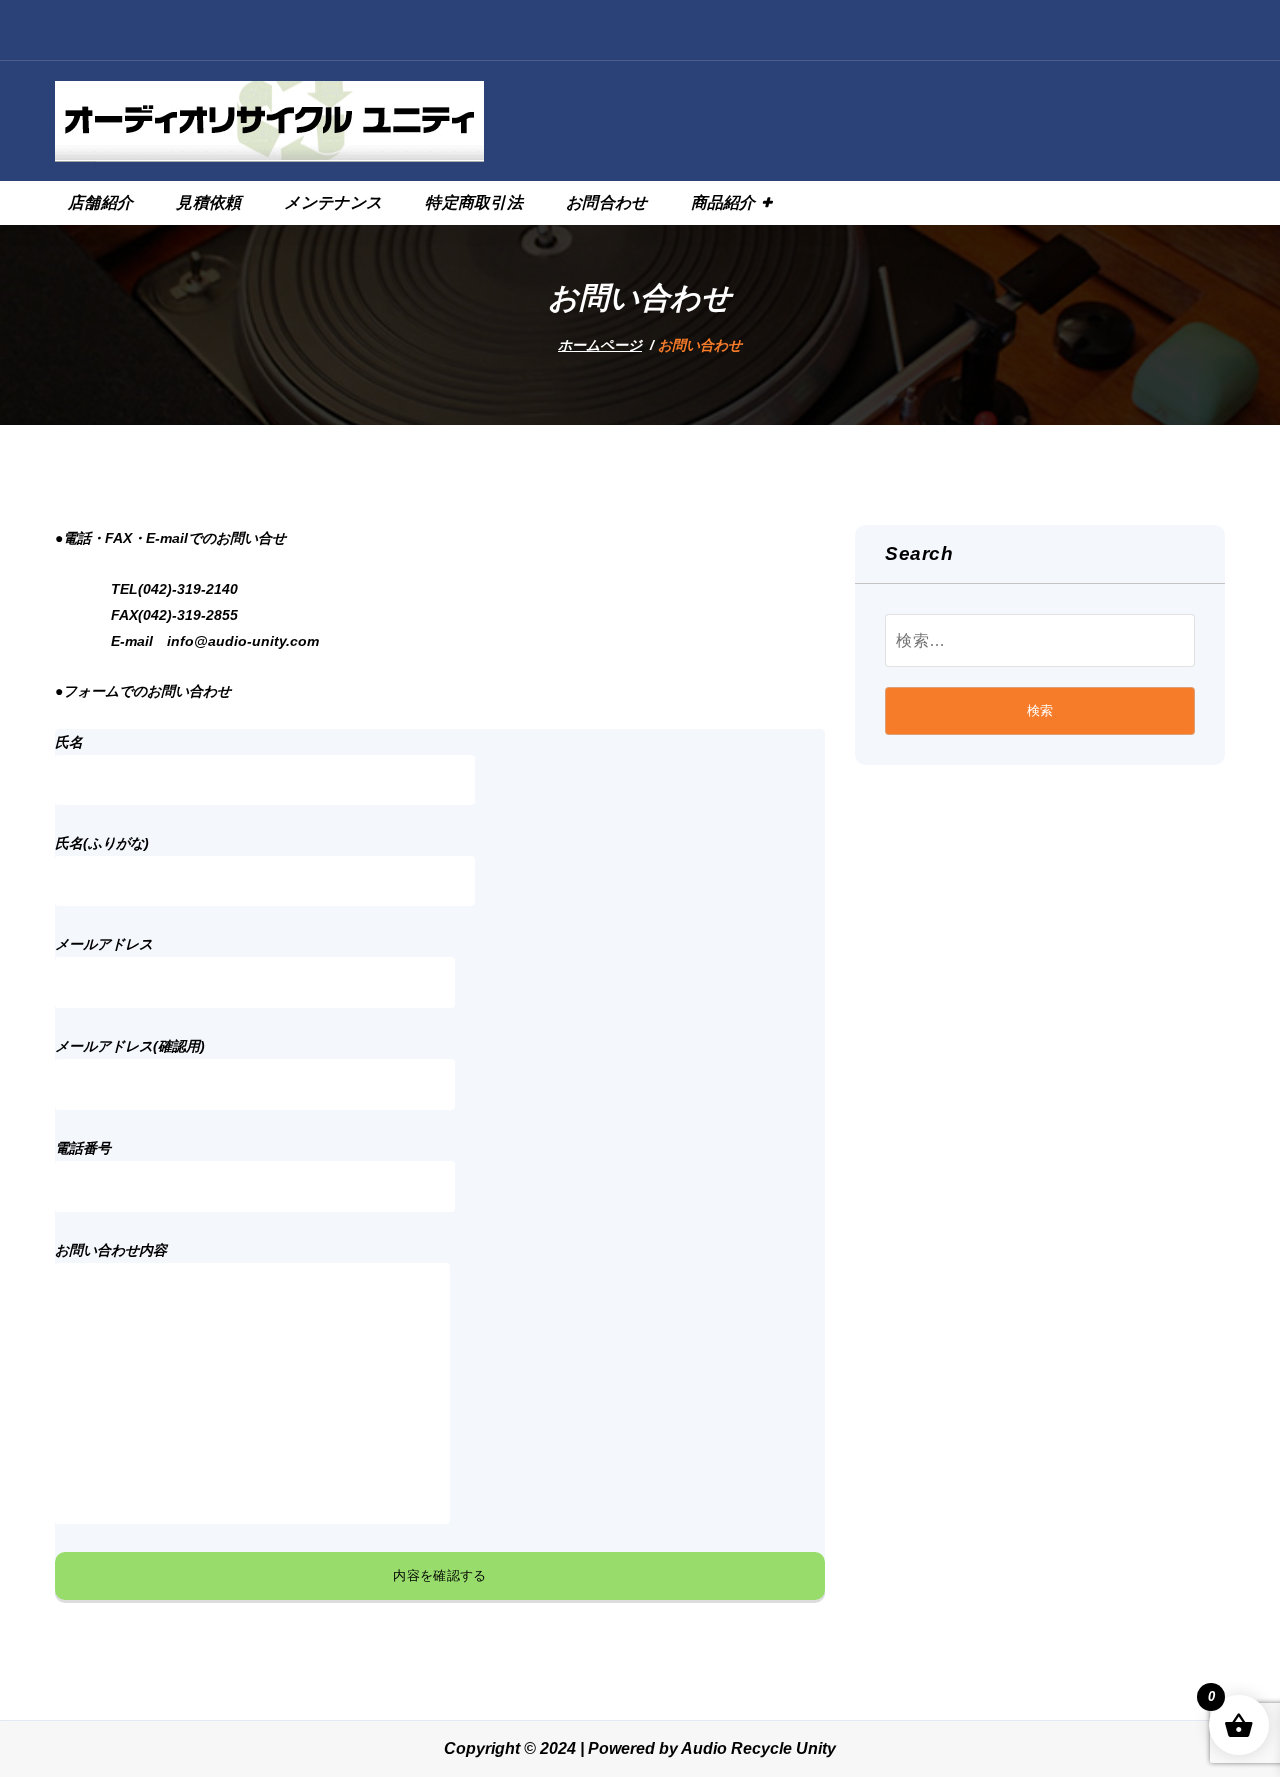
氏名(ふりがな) (102, 843)
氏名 (69, 742)
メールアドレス (104, 944)
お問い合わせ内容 (111, 1250)
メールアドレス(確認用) (130, 1046)
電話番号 (83, 1148)
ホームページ (600, 345)
